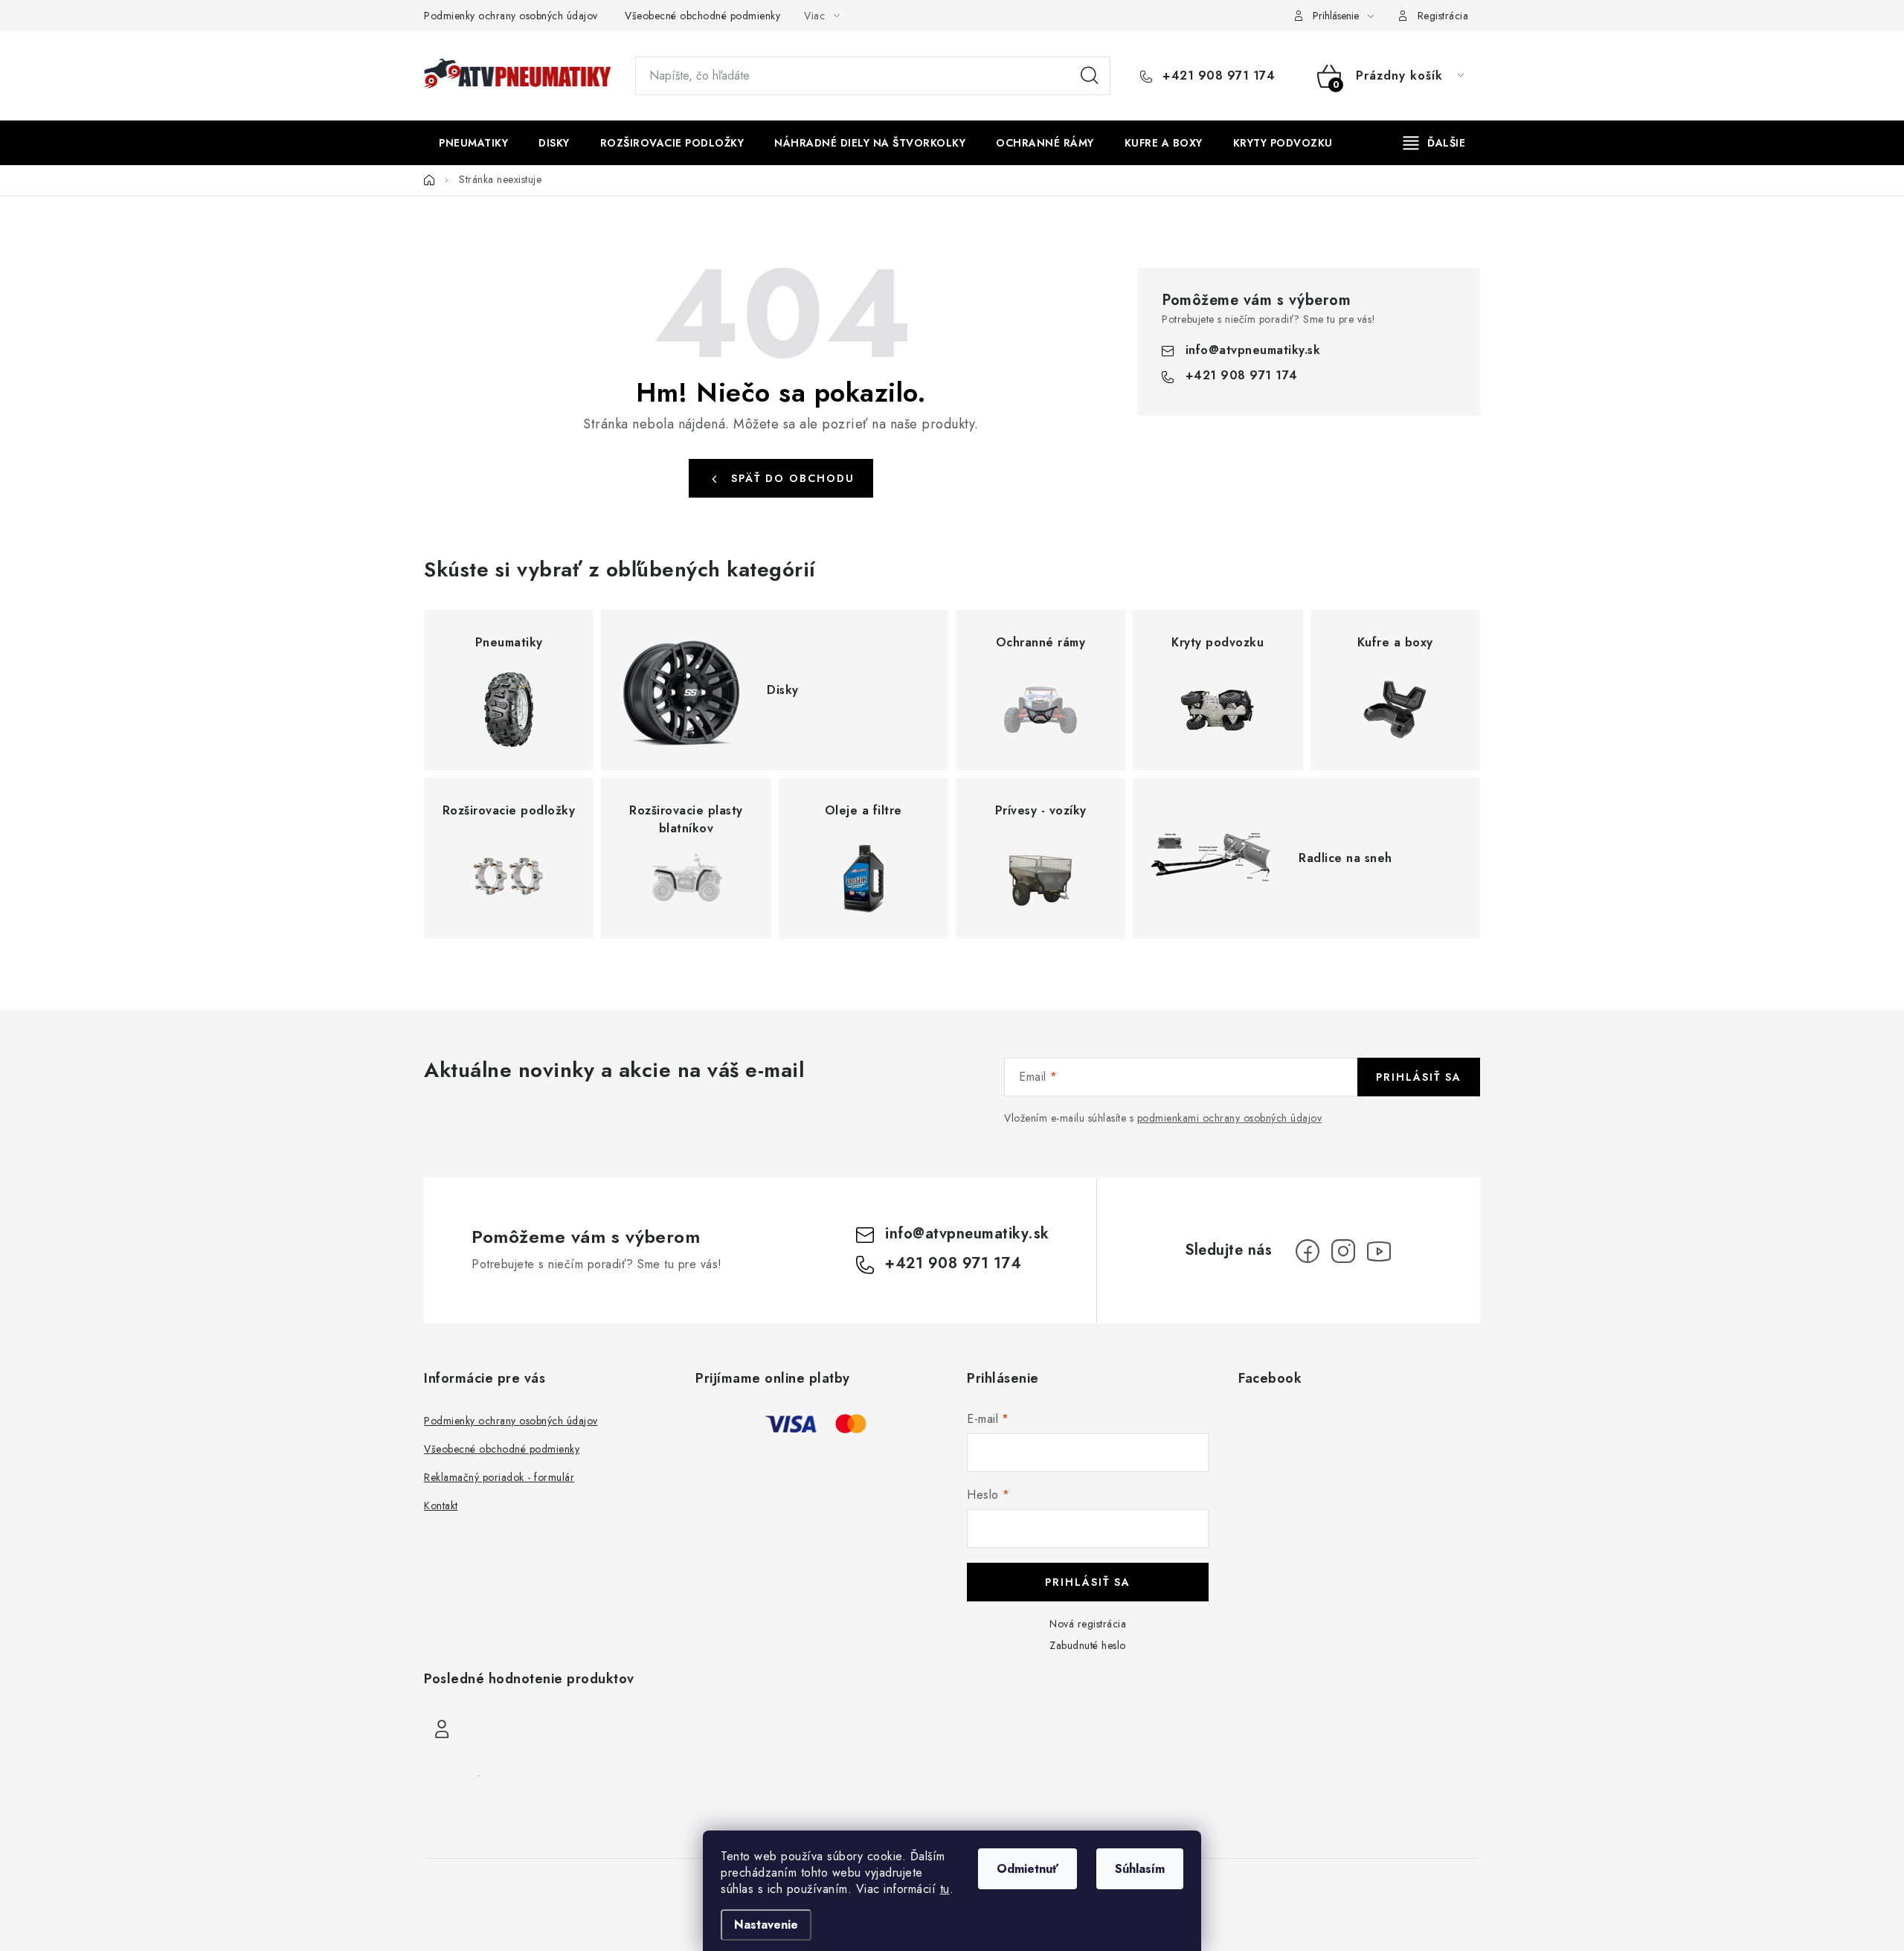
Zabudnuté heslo (1088, 1645)
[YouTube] (1379, 1251)
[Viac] (1435, 143)
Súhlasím (1140, 1869)
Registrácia (1443, 16)
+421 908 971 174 (1217, 76)
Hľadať (1090, 76)
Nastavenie (766, 1925)
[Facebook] (1308, 1251)
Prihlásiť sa (1419, 1077)
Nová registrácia (1088, 1624)
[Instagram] (1343, 1251)
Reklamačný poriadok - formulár (499, 1477)
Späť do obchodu (793, 478)
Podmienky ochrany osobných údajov (511, 16)
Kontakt (441, 1505)
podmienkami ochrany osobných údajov (1230, 1118)
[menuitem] (473, 143)
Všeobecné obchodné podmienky (702, 16)
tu (945, 1889)
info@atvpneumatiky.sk (1253, 350)
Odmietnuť (1027, 1869)
